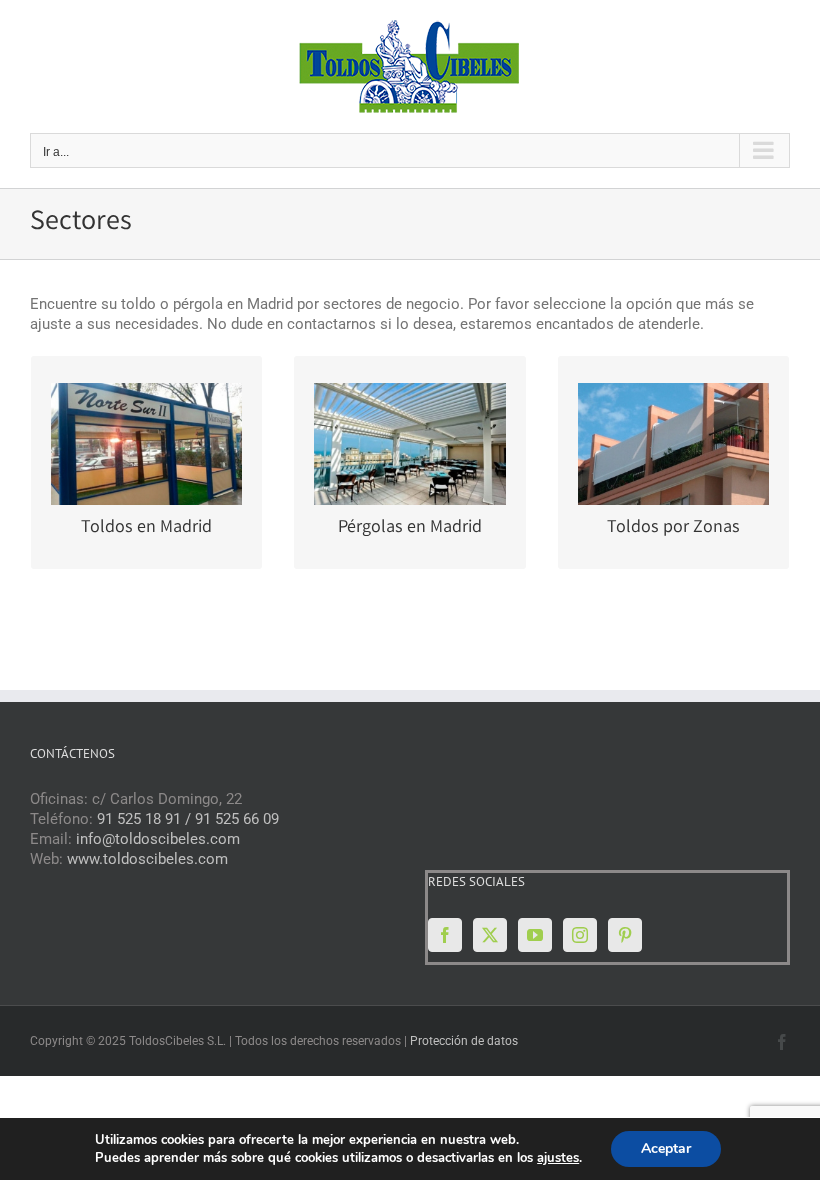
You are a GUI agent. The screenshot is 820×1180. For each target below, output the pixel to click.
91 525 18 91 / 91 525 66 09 (188, 819)
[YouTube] (535, 935)
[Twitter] (490, 935)
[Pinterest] (625, 935)
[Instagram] (580, 935)
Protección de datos (464, 1041)
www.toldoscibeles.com (147, 859)
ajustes (558, 1158)
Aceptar (666, 1148)
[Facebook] (445, 935)
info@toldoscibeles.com (158, 839)
